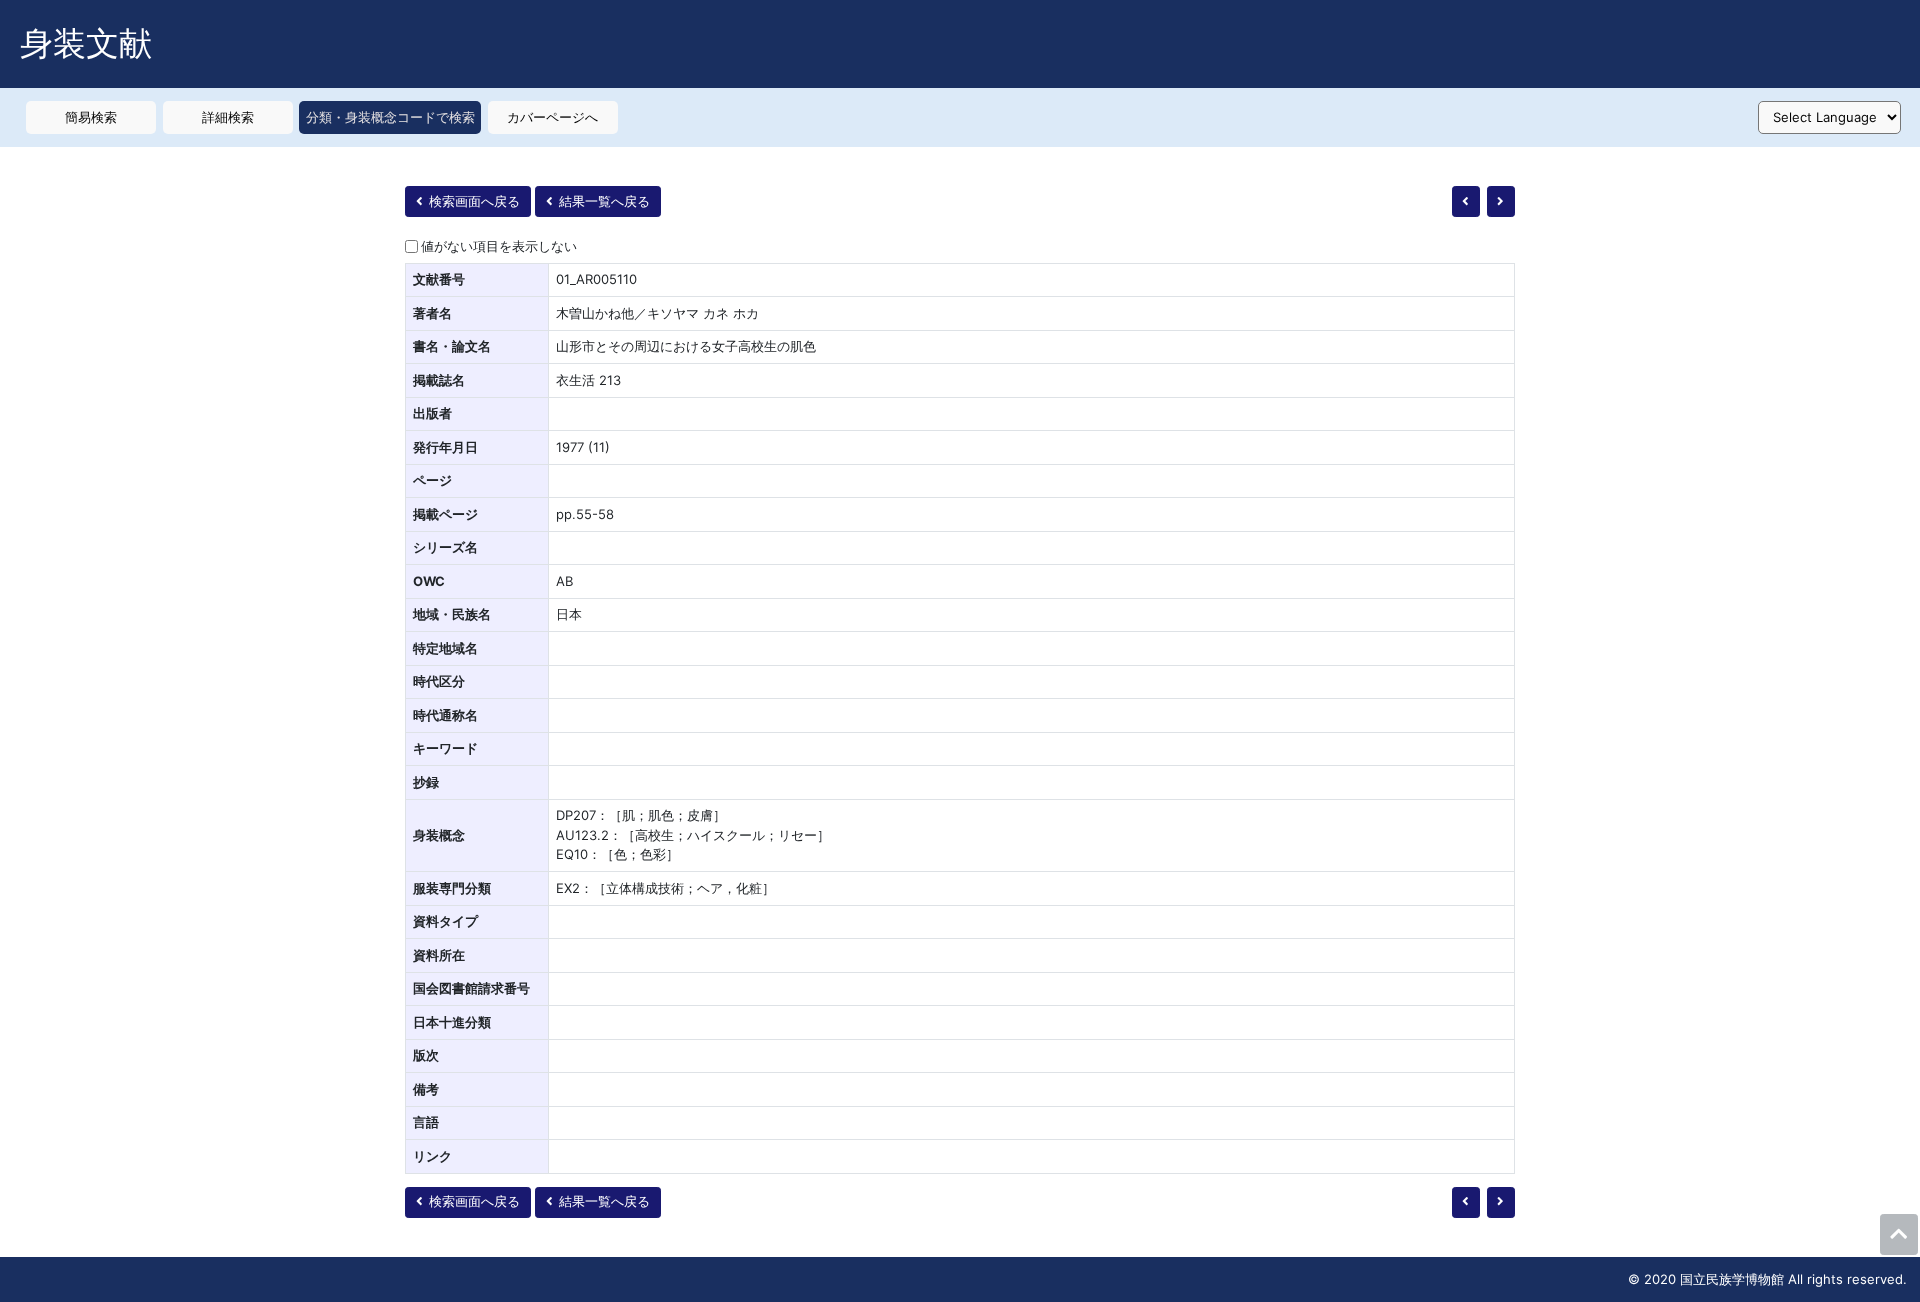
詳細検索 (228, 117)
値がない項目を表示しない (499, 246)
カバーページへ (552, 117)
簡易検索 (91, 117)
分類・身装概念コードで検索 (390, 117)
